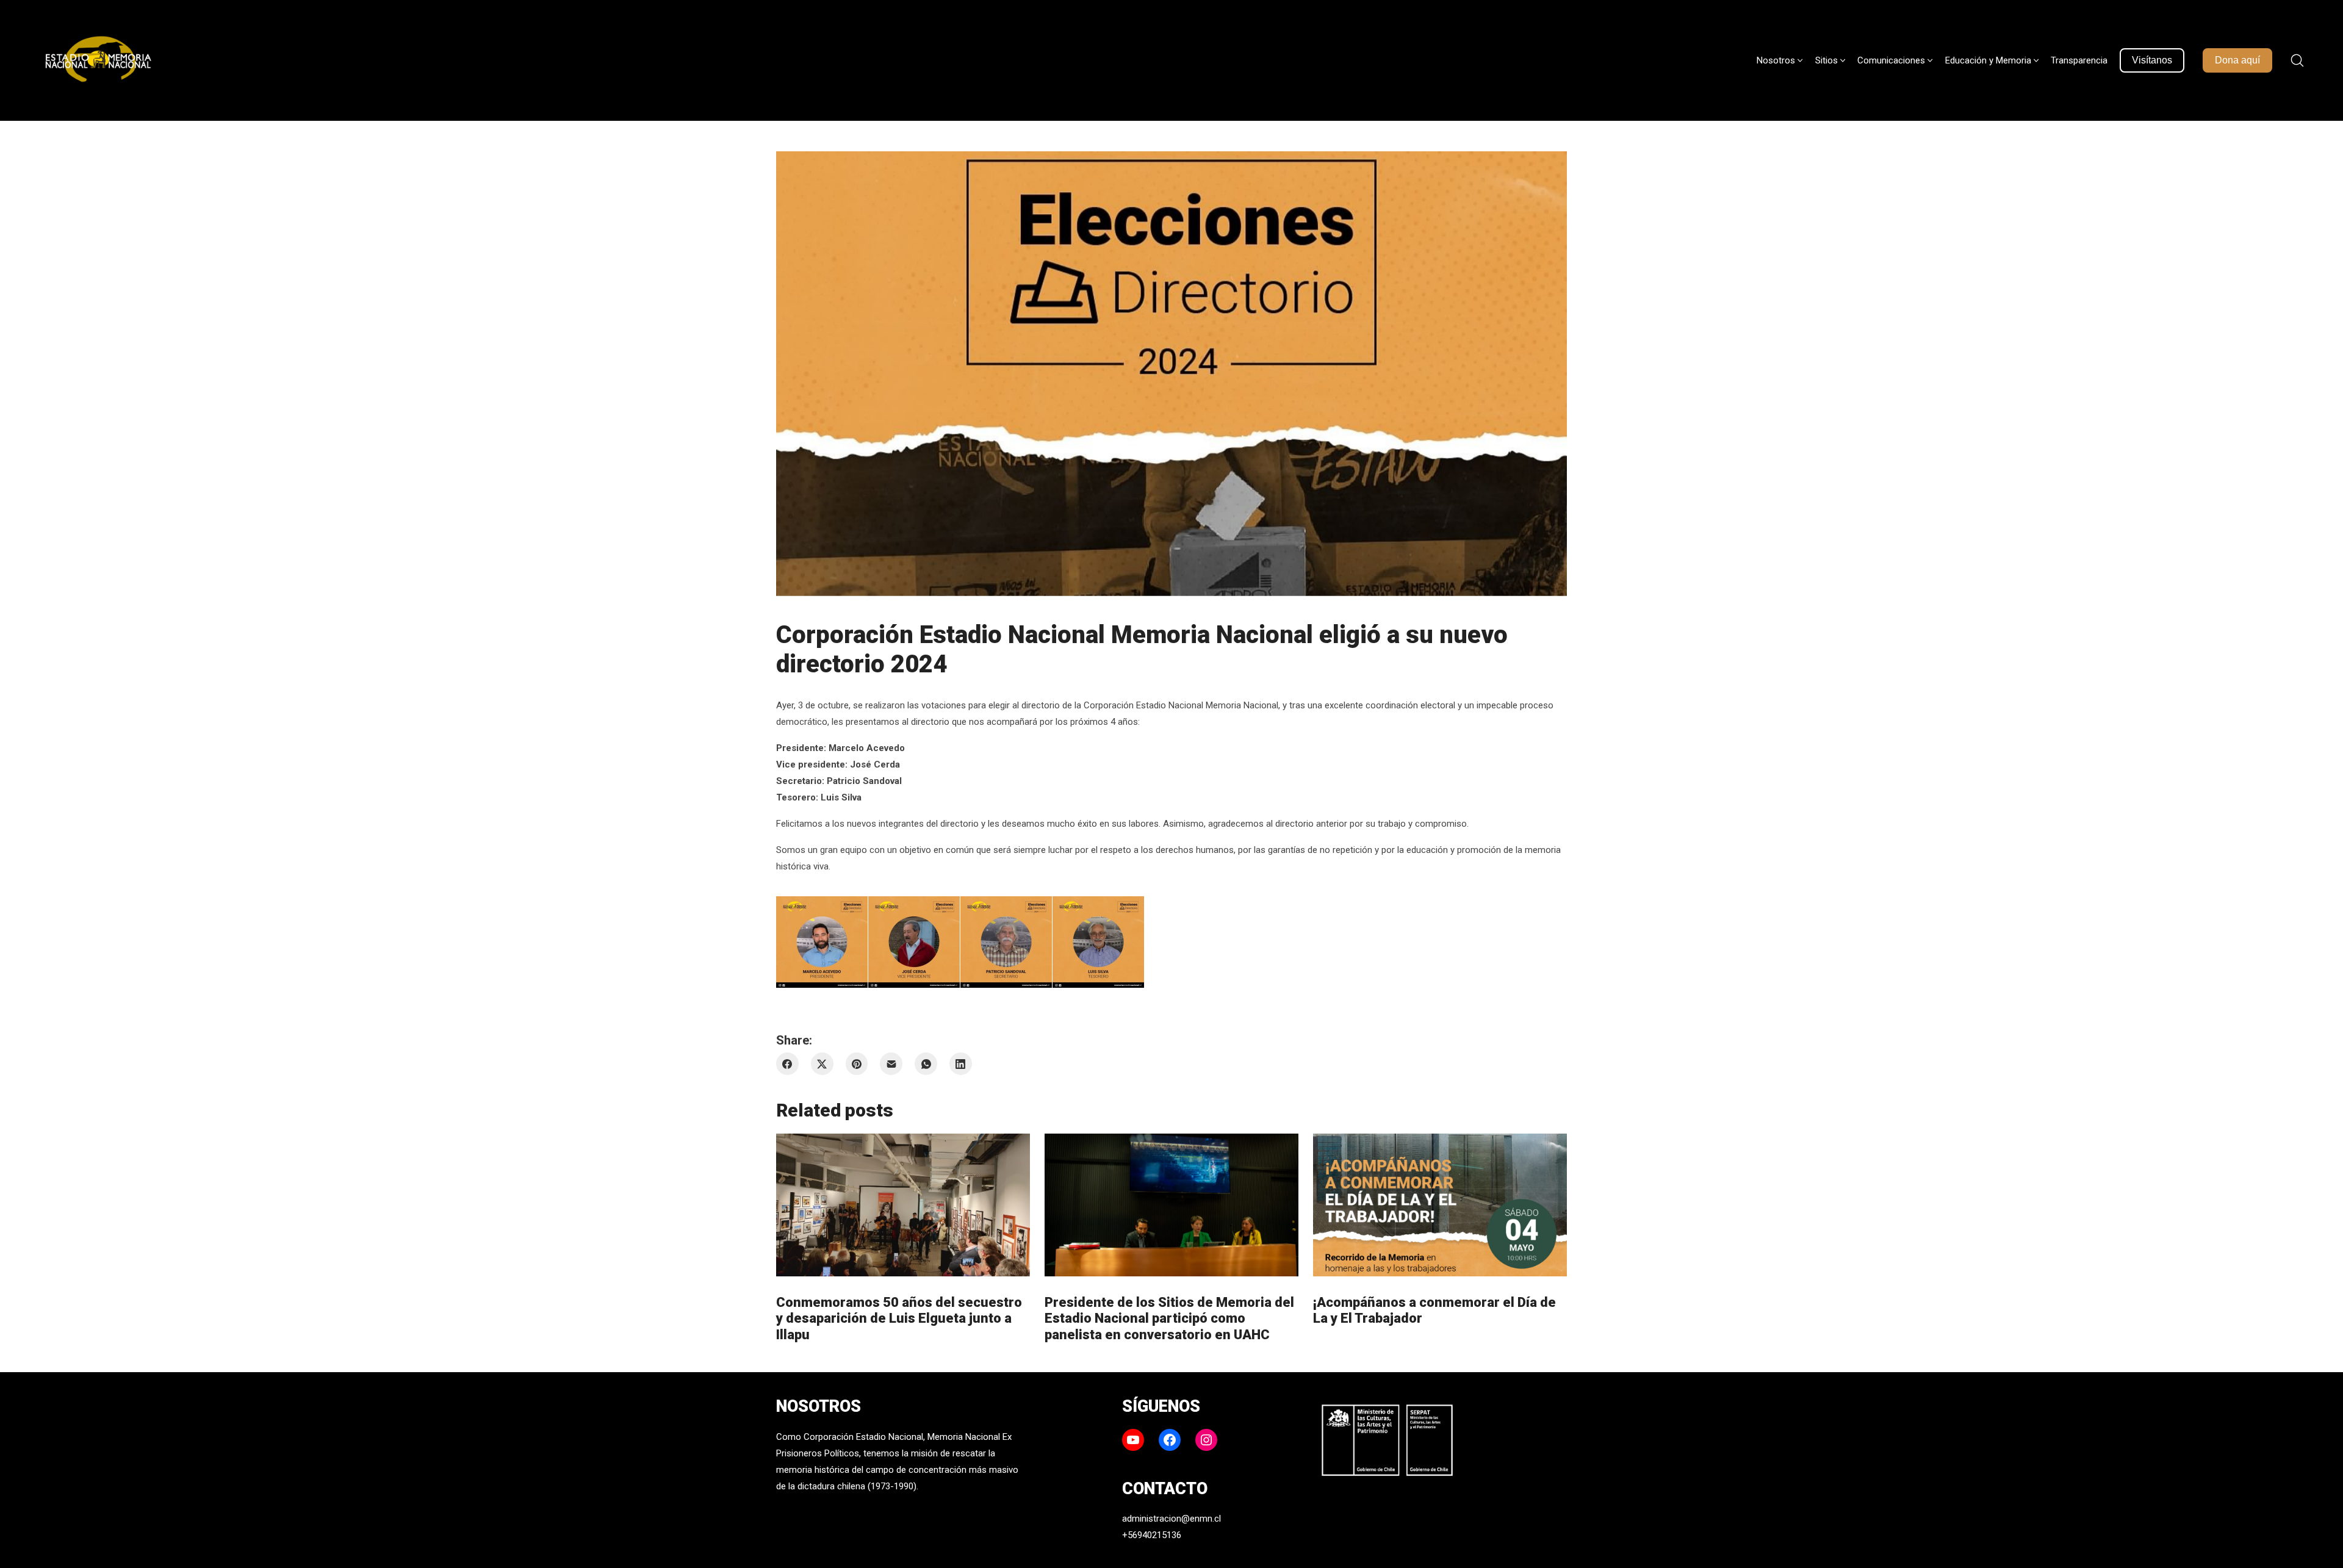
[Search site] (2297, 60)
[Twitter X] (822, 1064)
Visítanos (2152, 60)
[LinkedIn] (961, 1064)
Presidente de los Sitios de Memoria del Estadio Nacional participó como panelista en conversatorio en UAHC (1169, 1318)
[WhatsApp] (926, 1064)
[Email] (891, 1064)
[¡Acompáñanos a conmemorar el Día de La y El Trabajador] (1440, 1205)
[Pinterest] (857, 1064)
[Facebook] (787, 1064)
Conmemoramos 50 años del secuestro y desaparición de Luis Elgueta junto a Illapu (899, 1318)
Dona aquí (2237, 60)
